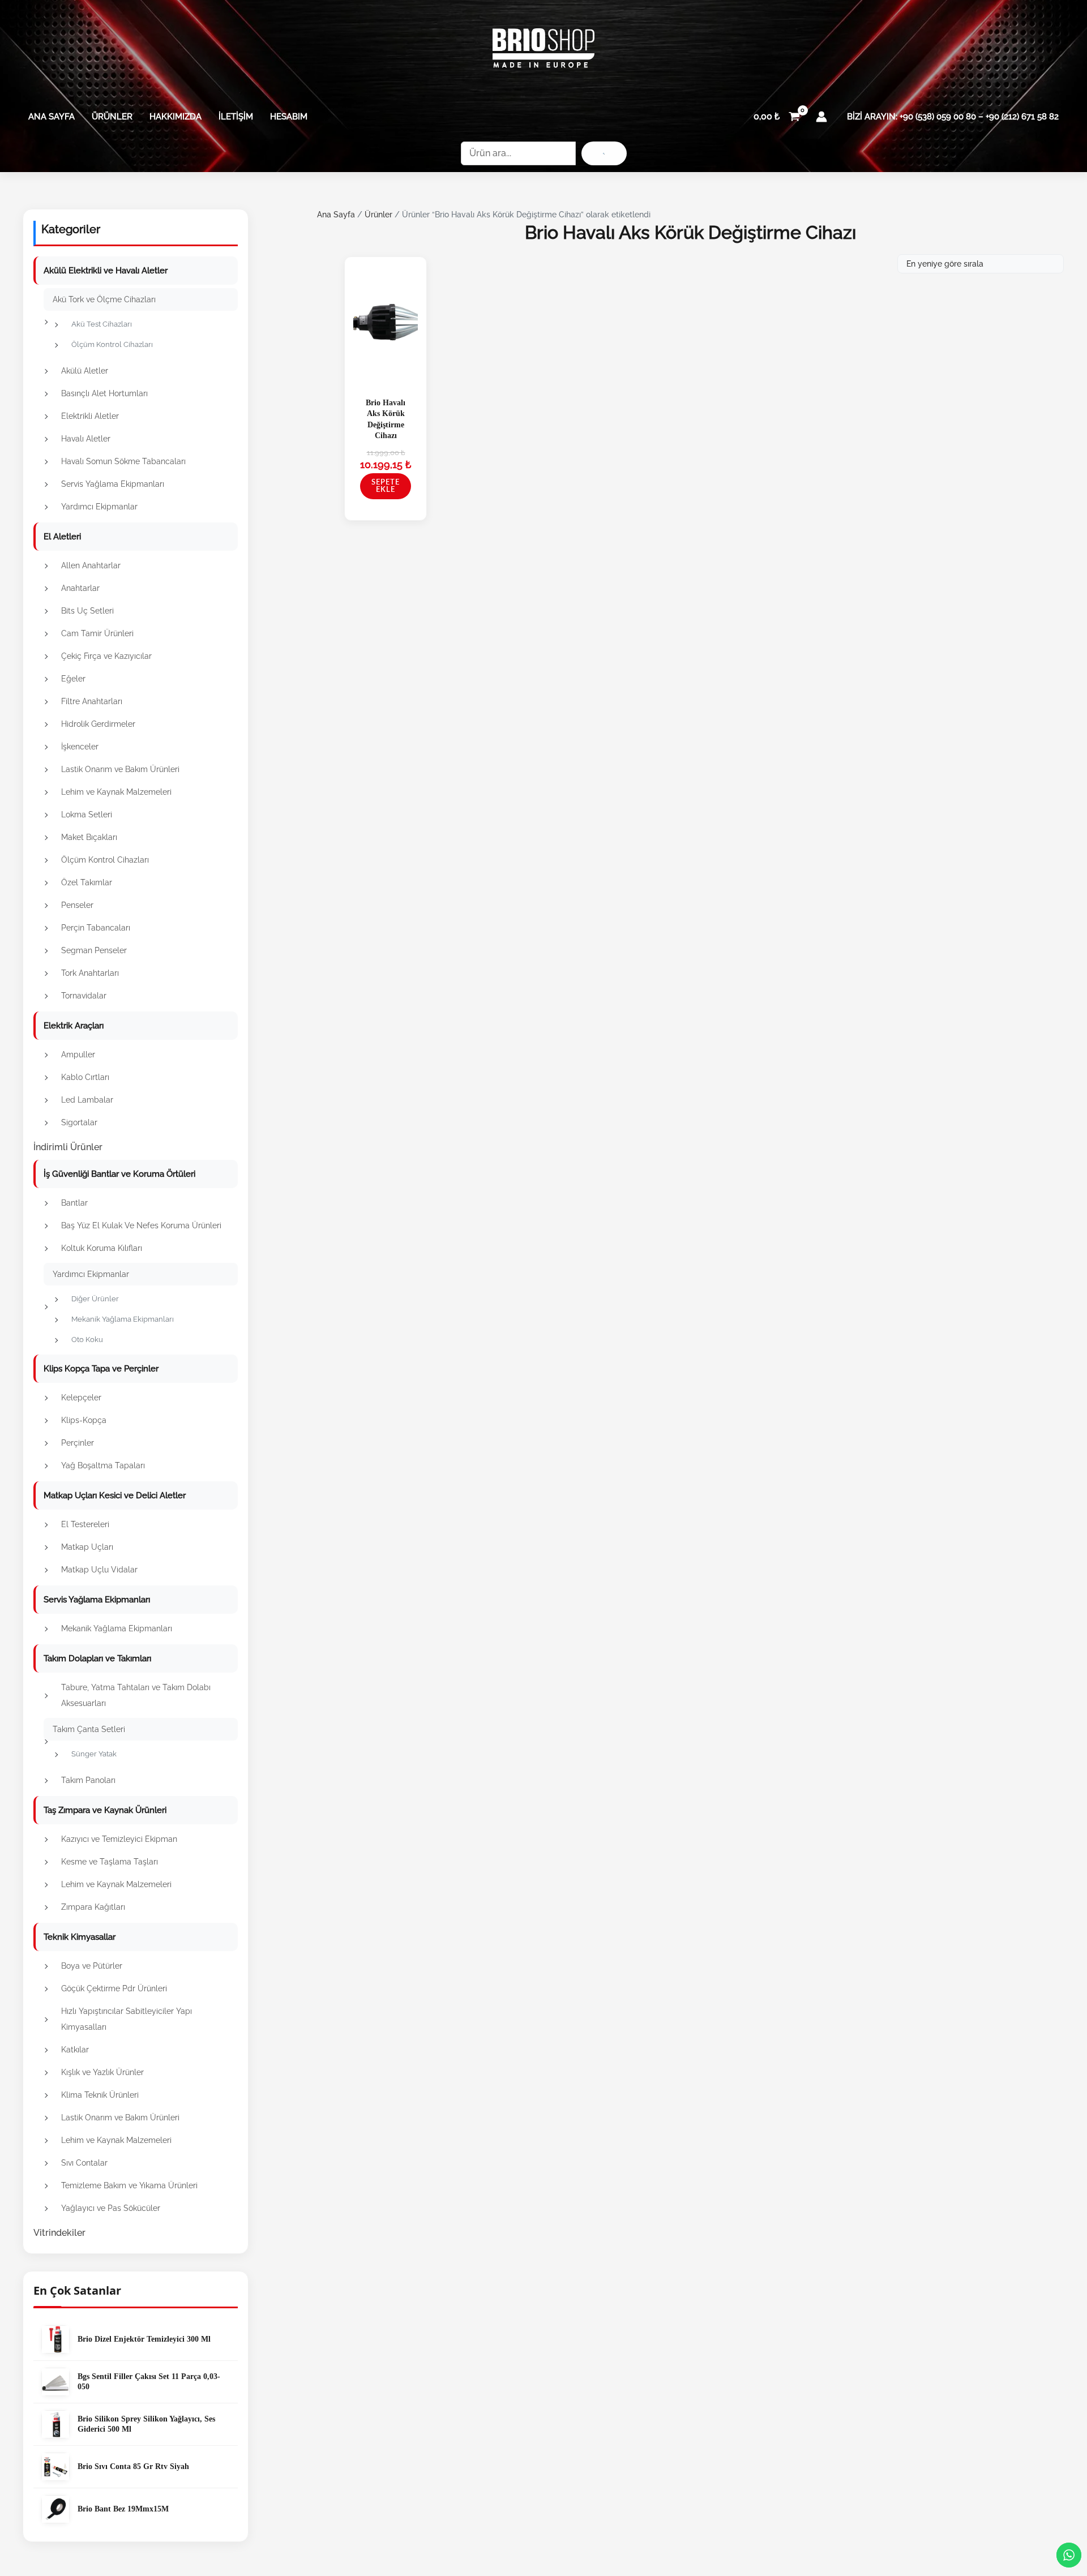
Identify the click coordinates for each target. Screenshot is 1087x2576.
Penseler (77, 905)
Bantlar (74, 1203)
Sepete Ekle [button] (386, 486)
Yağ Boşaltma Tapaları (103, 1465)
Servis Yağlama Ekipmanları (113, 484)
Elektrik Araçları (74, 1026)
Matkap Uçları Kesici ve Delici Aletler (115, 1495)
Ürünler (112, 117)
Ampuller (78, 1055)
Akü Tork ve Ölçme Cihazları (104, 299)
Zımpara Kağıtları (93, 1907)
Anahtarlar (80, 588)
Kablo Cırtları (85, 1077)
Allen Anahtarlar (91, 565)
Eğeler (73, 679)
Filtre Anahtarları (92, 701)
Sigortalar (79, 1122)
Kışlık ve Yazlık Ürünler (102, 2072)
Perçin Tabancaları (96, 928)
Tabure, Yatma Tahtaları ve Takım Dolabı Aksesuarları (136, 1695)
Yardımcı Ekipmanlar (99, 507)
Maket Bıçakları (89, 837)
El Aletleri (62, 537)
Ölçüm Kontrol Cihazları (112, 344)
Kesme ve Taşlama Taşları (110, 1862)
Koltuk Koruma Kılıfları (102, 1248)
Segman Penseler (94, 950)
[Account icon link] (821, 117)
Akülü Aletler (85, 371)
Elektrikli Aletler (90, 416)
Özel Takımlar (87, 882)
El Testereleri (85, 1524)
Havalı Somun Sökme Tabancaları (123, 461)
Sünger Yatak (94, 1754)
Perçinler (78, 1443)
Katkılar (75, 2050)
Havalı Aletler (86, 439)
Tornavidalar (84, 996)
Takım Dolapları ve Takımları (97, 1658)
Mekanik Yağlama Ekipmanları (123, 1319)
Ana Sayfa (52, 117)
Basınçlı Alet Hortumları (104, 393)
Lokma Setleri (87, 815)
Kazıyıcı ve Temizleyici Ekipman (119, 1839)
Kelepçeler (81, 1398)
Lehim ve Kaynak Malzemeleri (116, 792)
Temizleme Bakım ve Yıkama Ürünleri (129, 2185)
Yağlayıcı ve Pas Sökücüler (111, 2208)
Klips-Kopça (84, 1420)
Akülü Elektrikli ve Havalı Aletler (106, 271)
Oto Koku (87, 1340)
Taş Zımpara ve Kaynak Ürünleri (105, 1810)
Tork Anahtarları (90, 973)
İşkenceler (80, 747)
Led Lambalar (87, 1100)
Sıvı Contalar (84, 2163)
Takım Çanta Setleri (89, 1729)
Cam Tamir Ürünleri (97, 633)
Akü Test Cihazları (102, 324)
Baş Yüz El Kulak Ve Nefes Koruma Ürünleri (141, 1225)
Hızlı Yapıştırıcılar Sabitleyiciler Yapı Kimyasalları (127, 2019)
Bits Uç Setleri (87, 611)
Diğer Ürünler (95, 1299)
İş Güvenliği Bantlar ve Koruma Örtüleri (119, 1174)
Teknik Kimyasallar (80, 1937)
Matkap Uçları (87, 1547)
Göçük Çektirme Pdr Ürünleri (114, 1988)
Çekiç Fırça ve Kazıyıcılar (106, 656)
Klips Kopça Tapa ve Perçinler (101, 1369)
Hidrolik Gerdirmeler (98, 724)
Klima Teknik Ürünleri (100, 2095)
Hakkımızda (176, 117)
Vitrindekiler (59, 2233)
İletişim (236, 117)
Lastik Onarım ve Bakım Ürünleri (120, 769)
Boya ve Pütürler (92, 1966)
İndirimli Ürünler (68, 1147)
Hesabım (289, 117)
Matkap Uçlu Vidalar (99, 1570)
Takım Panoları (88, 1780)
